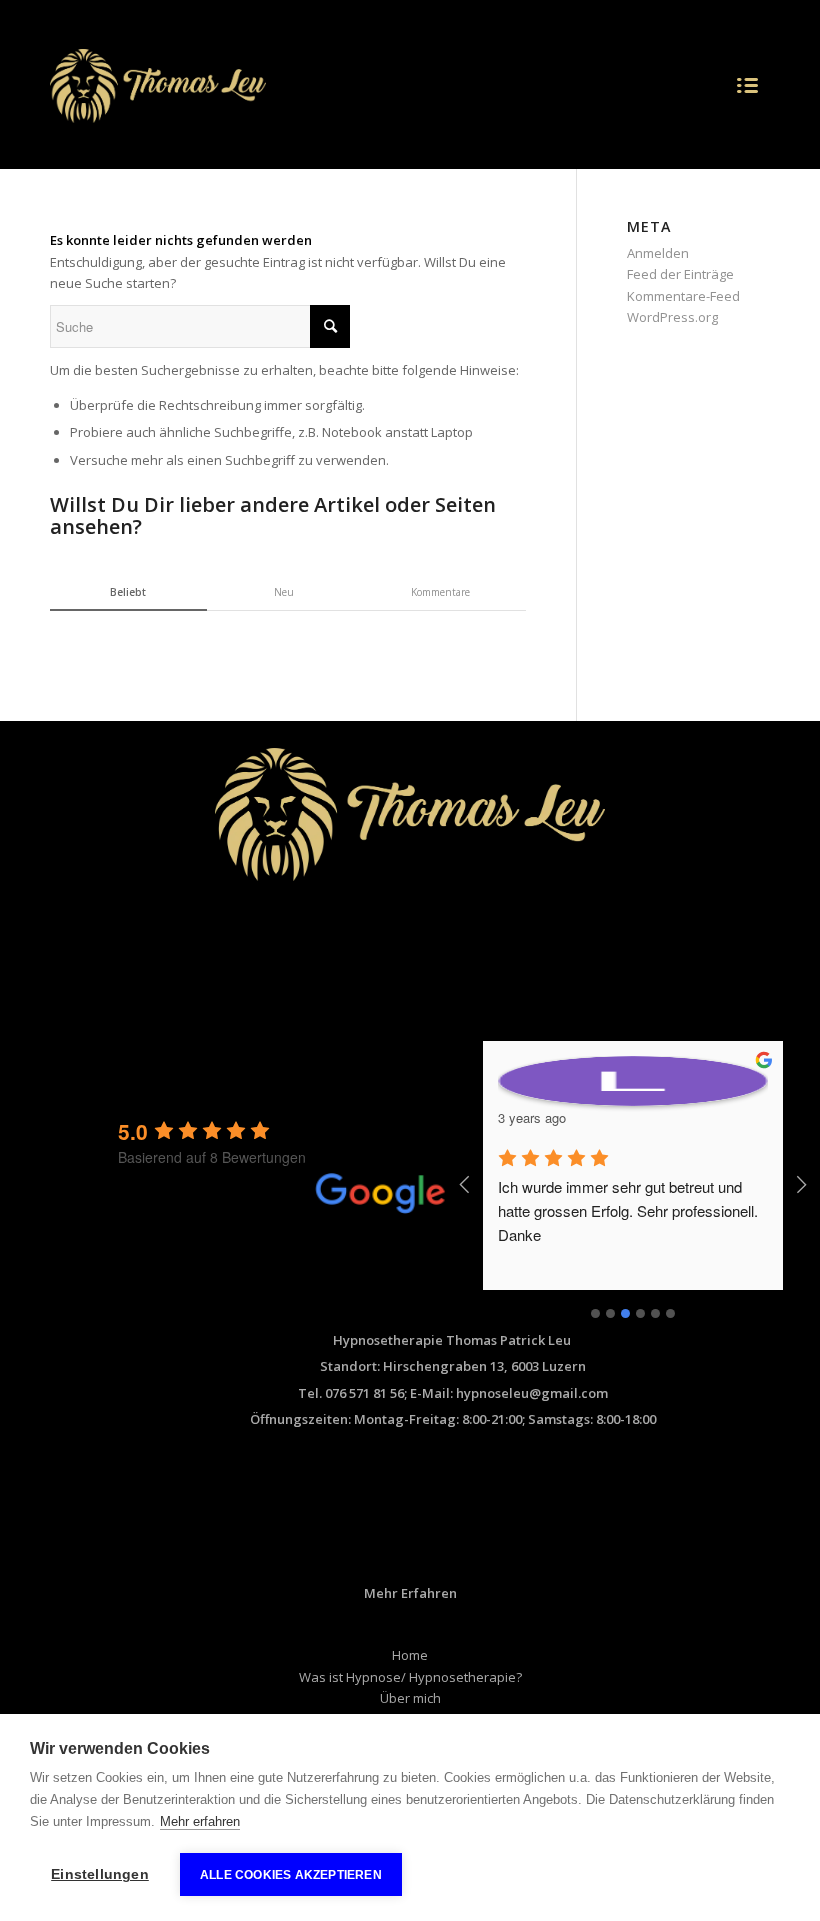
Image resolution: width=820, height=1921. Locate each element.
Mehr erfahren (200, 1821)
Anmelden (658, 253)
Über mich (410, 1698)
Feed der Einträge (680, 274)
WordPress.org (672, 317)
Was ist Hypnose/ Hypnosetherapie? (410, 1677)
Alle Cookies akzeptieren (291, 1875)
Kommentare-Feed (683, 296)
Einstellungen (100, 1874)
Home (410, 1655)
